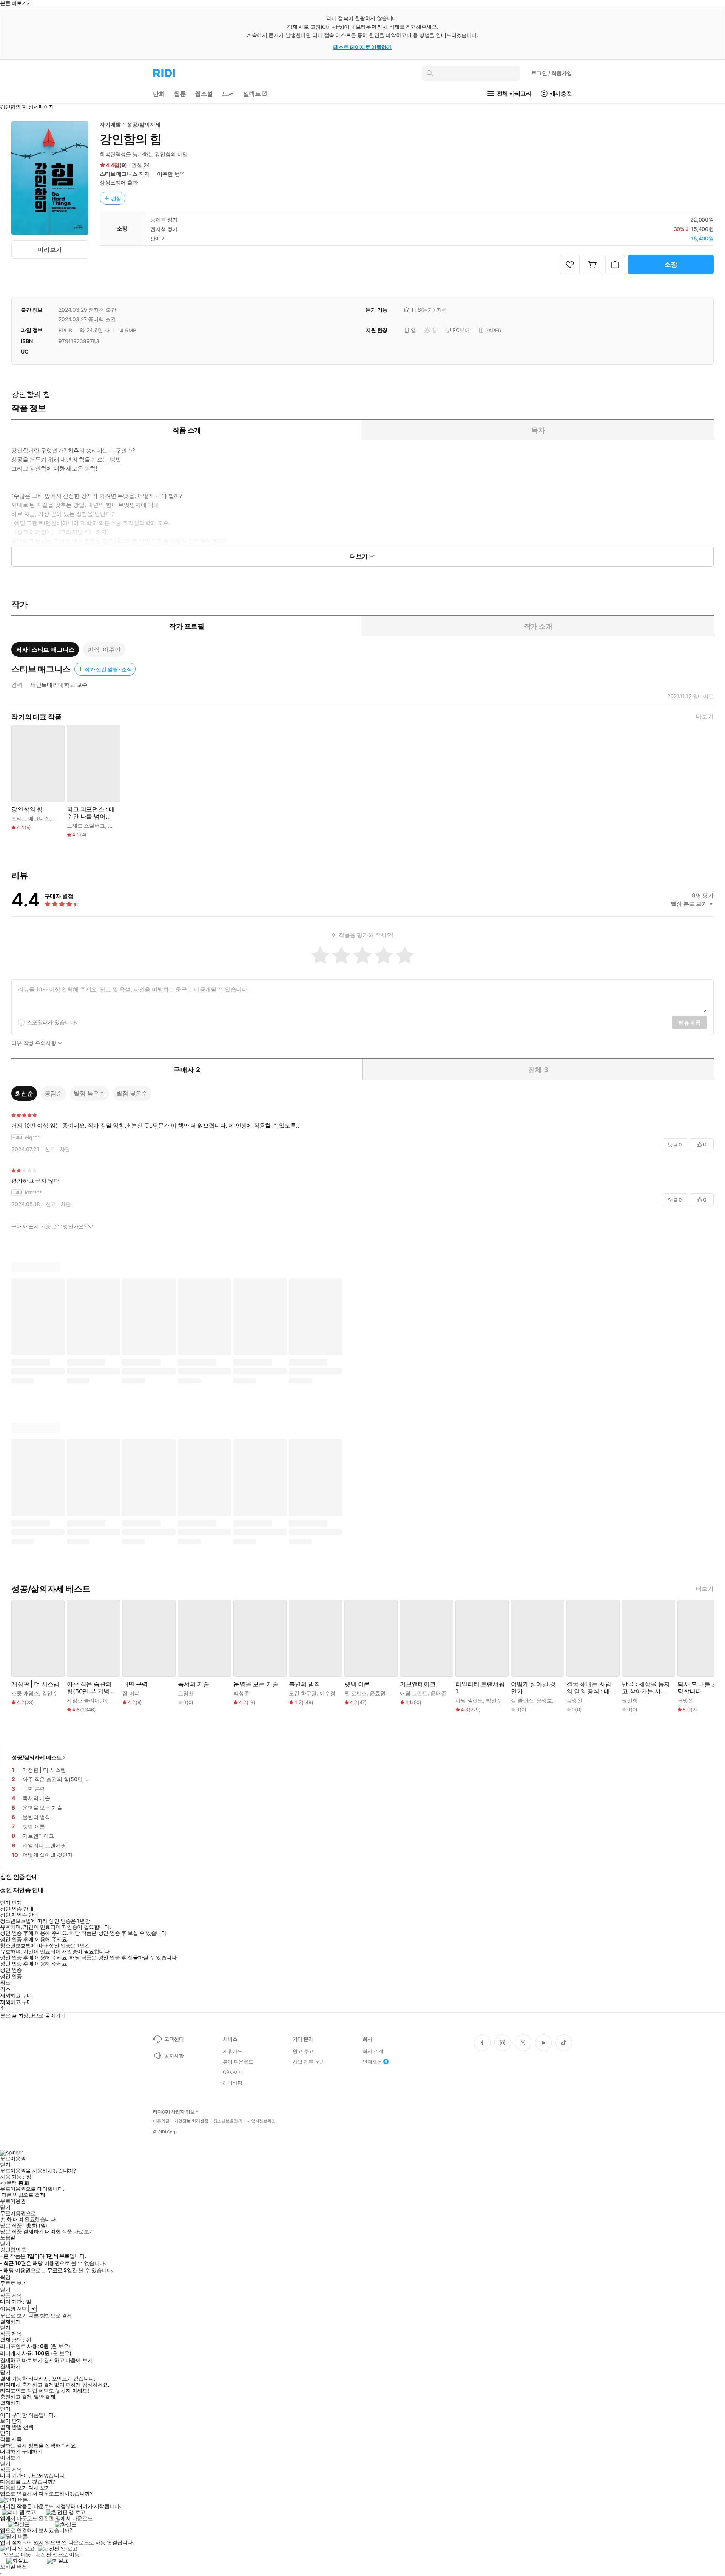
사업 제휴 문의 (309, 2062)
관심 (116, 198)
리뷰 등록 (690, 1023)
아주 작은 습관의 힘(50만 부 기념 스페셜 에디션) (89, 1688)
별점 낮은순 (132, 1093)
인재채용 (372, 2062)
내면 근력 (135, 1684)
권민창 (630, 1700)
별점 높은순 (89, 1093)
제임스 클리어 (83, 1700)
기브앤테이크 (418, 1684)
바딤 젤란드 (469, 1700)
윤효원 (378, 1693)
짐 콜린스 (522, 1700)
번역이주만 (104, 649)
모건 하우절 (303, 1693)
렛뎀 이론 (357, 1684)
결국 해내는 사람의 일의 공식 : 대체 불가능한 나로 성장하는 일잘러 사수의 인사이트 (589, 1688)
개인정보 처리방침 (191, 2121)
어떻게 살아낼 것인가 (533, 1688)
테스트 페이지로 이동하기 (363, 47)
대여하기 (10, 2451)
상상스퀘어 (113, 182)
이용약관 (161, 2121)
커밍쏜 (685, 1700)
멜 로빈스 (356, 1693)
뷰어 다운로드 (238, 2062)
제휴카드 (232, 2051)
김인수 (50, 1693)
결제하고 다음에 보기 (68, 2360)
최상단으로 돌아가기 (42, 2015)
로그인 (552, 73)
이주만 (165, 174)
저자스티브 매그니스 (45, 649)
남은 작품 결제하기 (22, 2231)
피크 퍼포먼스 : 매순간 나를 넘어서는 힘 (91, 813)
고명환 (186, 1693)
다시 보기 (39, 2488)
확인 (5, 2277)
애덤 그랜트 (414, 1693)
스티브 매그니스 (119, 174)
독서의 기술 (194, 1684)
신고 (50, 1149)
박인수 (494, 1700)
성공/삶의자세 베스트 (37, 1757)
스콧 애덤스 (25, 1693)
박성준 (241, 1693)
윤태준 (438, 1693)
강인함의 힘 (27, 809)
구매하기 (32, 2451)
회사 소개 (373, 2051)
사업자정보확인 (261, 2121)
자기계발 (110, 124)
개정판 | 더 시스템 (35, 1684)
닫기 (17, 2421)
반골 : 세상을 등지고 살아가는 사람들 (646, 1688)
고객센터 (174, 2039)
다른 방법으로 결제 (23, 2195)
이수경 (327, 1693)
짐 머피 (131, 1693)
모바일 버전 (13, 2566)
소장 (671, 264)
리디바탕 (232, 2083)
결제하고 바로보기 (21, 2360)
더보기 (705, 716)
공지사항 (174, 2056)
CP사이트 (233, 2072)
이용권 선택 (13, 2309)
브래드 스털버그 (86, 826)
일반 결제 (45, 2397)
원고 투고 (303, 2051)
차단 (65, 1149)
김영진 (574, 1700)
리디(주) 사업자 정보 (174, 2112)
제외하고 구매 (16, 1996)
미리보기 (50, 249)
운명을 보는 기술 (256, 1684)
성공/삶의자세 (143, 124)
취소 (5, 1983)
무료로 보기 (13, 2316)
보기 (5, 2421)
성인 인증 (11, 1970)
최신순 (24, 1093)
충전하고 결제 (16, 2397)
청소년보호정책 (228, 2121)
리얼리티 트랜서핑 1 (480, 1688)
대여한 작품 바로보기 (69, 2231)
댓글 (675, 1145)
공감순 (54, 1093)
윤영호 (544, 1700)
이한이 (111, 1700)
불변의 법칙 (305, 1684)
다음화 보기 (13, 2488)
